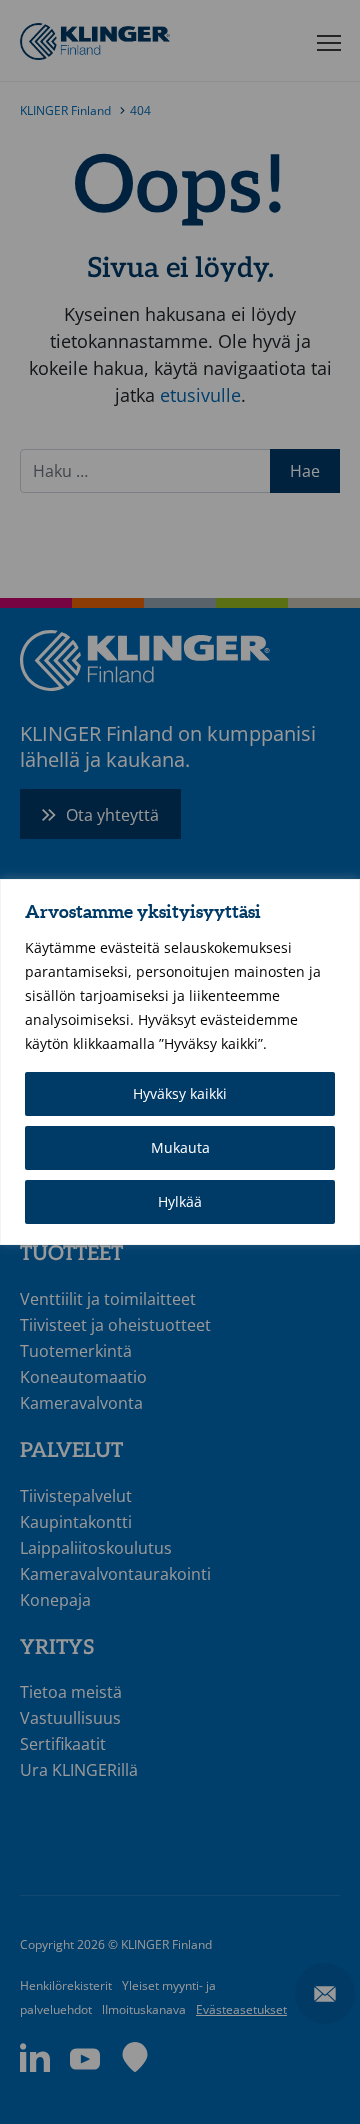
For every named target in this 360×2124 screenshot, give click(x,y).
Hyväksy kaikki (180, 1093)
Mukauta (180, 1147)
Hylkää (180, 1201)
